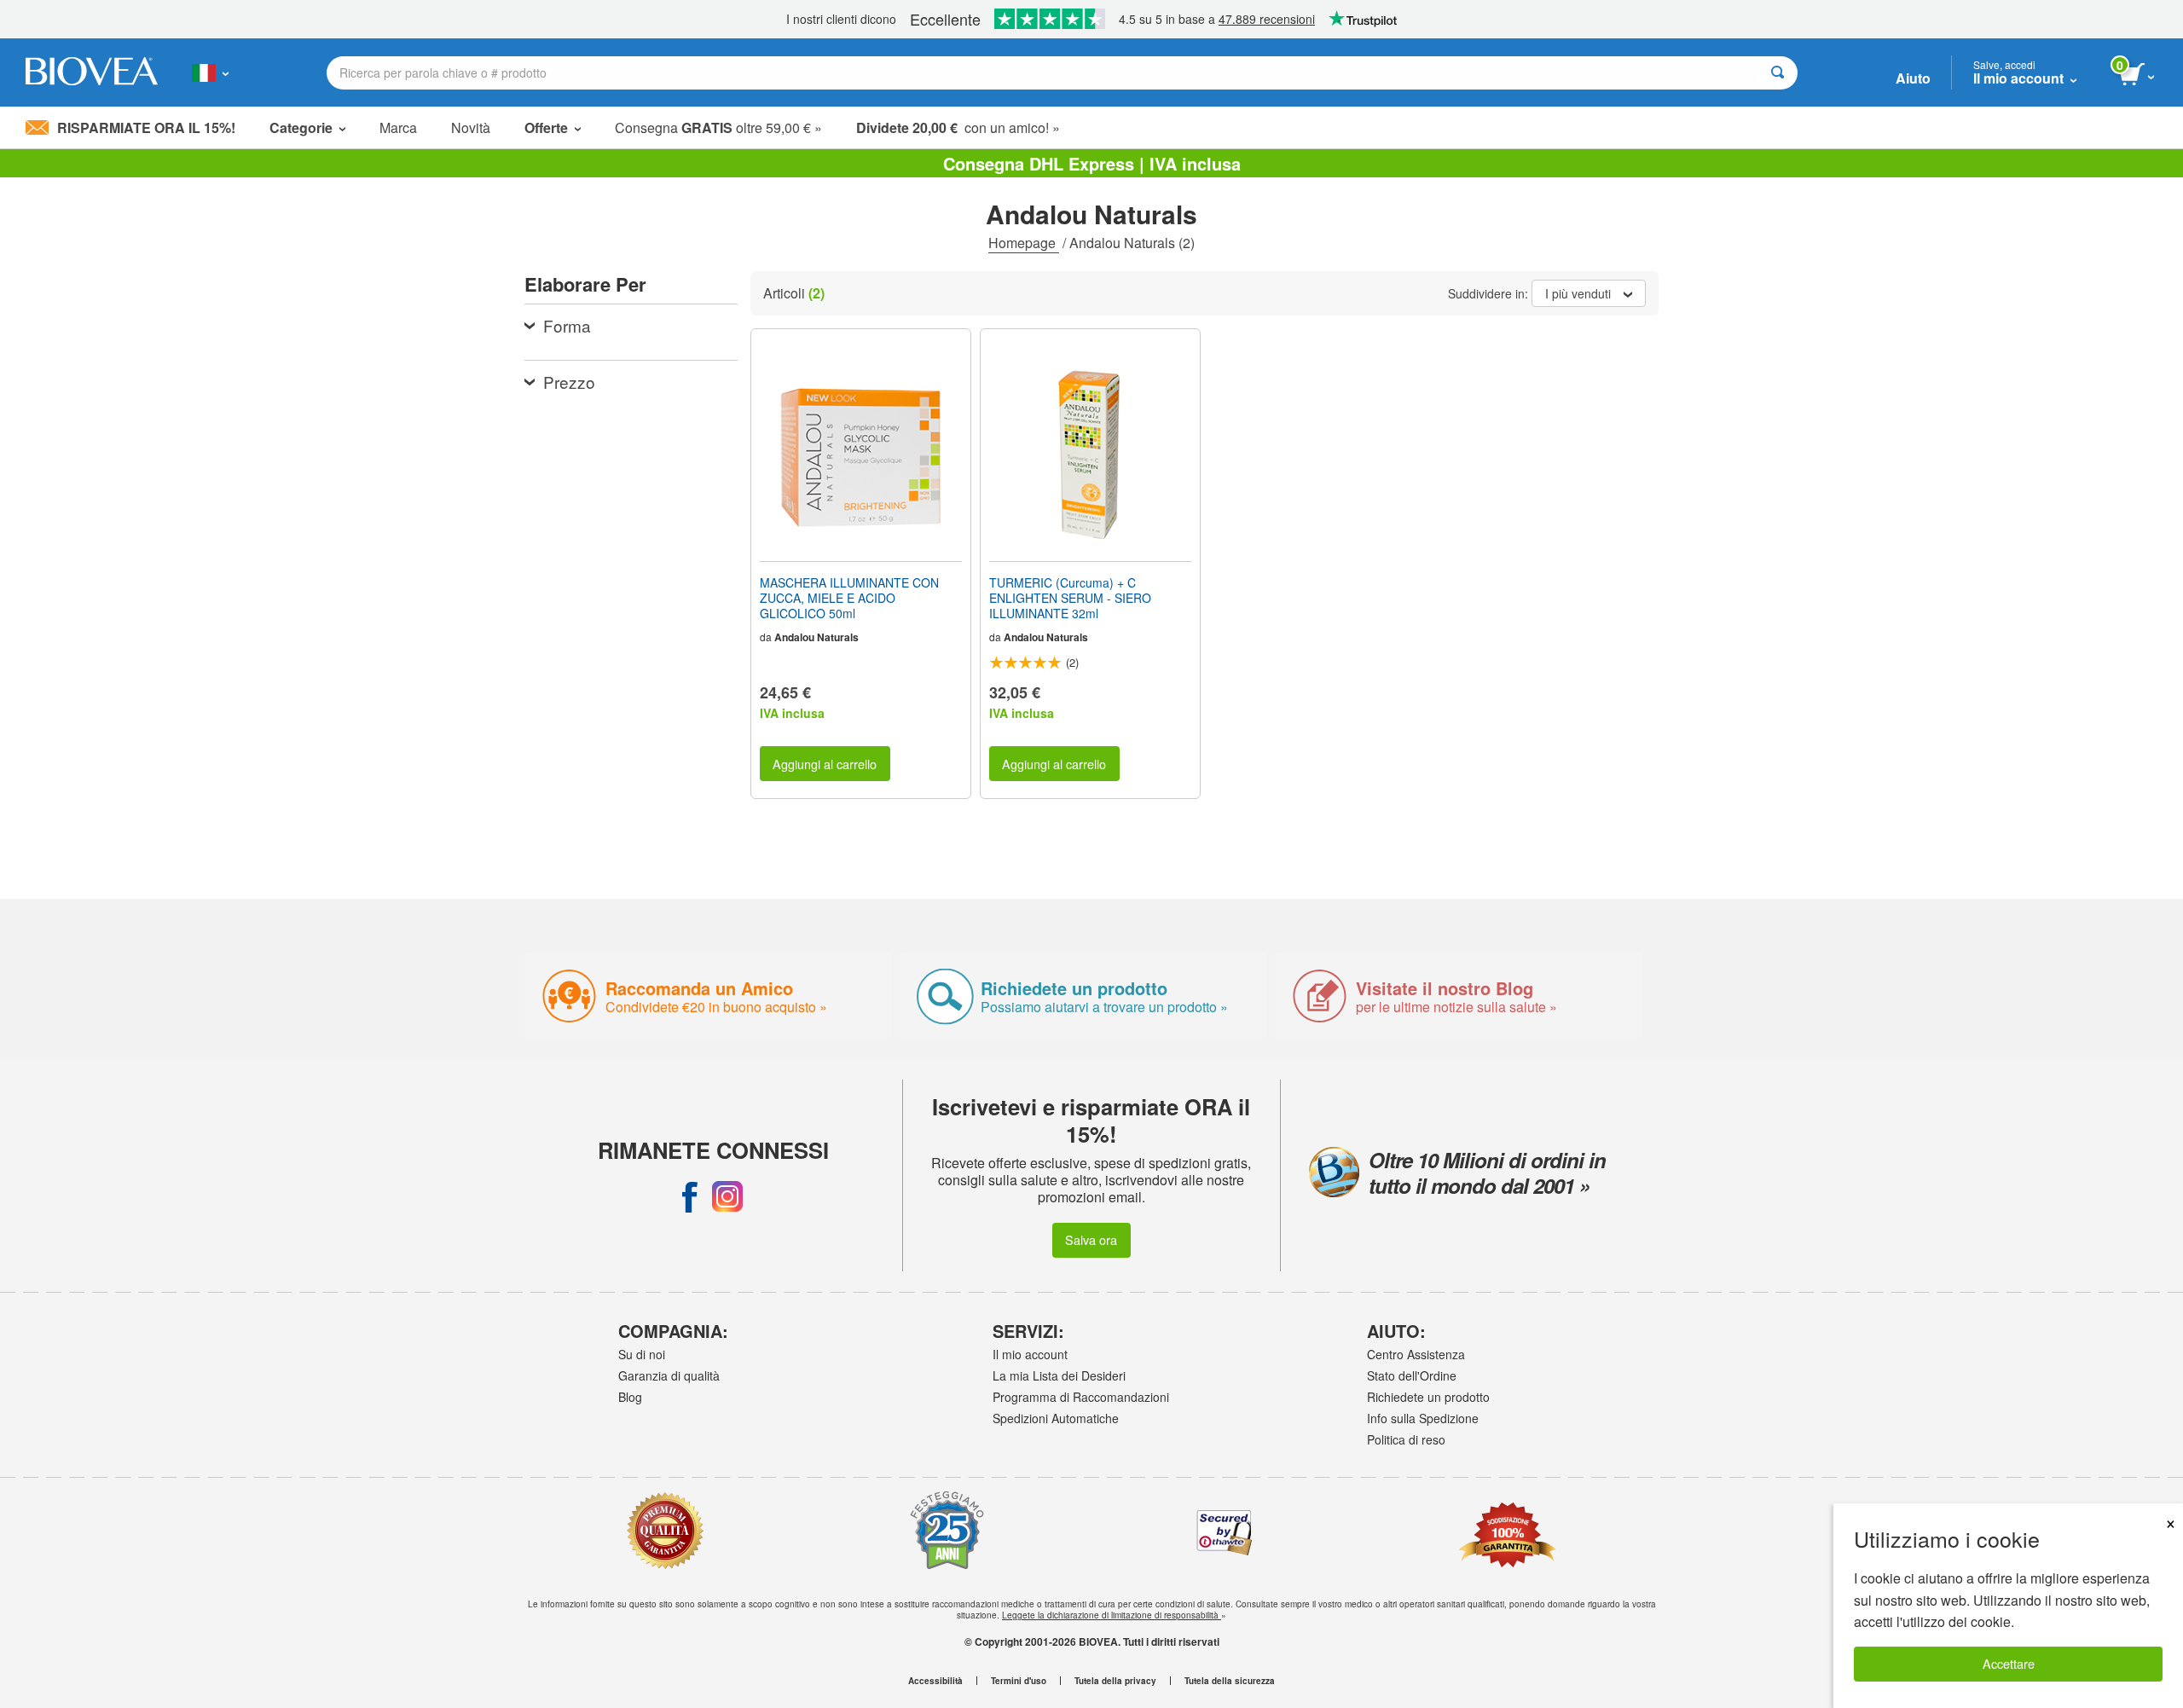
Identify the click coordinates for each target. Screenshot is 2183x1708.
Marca (398, 127)
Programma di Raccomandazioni (1081, 1397)
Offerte (546, 127)
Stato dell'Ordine (1412, 1375)
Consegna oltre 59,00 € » (718, 127)
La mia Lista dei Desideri (1059, 1375)
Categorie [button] (301, 127)
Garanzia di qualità (669, 1375)
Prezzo (569, 382)
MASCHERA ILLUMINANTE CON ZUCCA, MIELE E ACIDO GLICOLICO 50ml (849, 598)
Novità (471, 127)
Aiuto (1913, 78)
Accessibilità (935, 1681)
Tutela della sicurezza (1230, 1681)
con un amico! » (958, 127)
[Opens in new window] (690, 1196)
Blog (630, 1397)
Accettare (2009, 1663)
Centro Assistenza (1416, 1354)
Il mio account (1030, 1354)
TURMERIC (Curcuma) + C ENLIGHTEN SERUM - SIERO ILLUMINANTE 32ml (1070, 598)
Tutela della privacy (1115, 1681)
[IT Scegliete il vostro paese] (210, 72)
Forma (567, 325)
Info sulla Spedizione (1423, 1418)
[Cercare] (1778, 73)
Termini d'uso (1019, 1681)
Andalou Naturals (816, 637)
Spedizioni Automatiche (1056, 1418)
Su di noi (642, 1354)
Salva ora (1091, 1239)
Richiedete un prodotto (1428, 1397)
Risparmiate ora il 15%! (146, 127)
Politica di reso (1406, 1439)
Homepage (1024, 243)
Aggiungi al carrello (825, 764)
